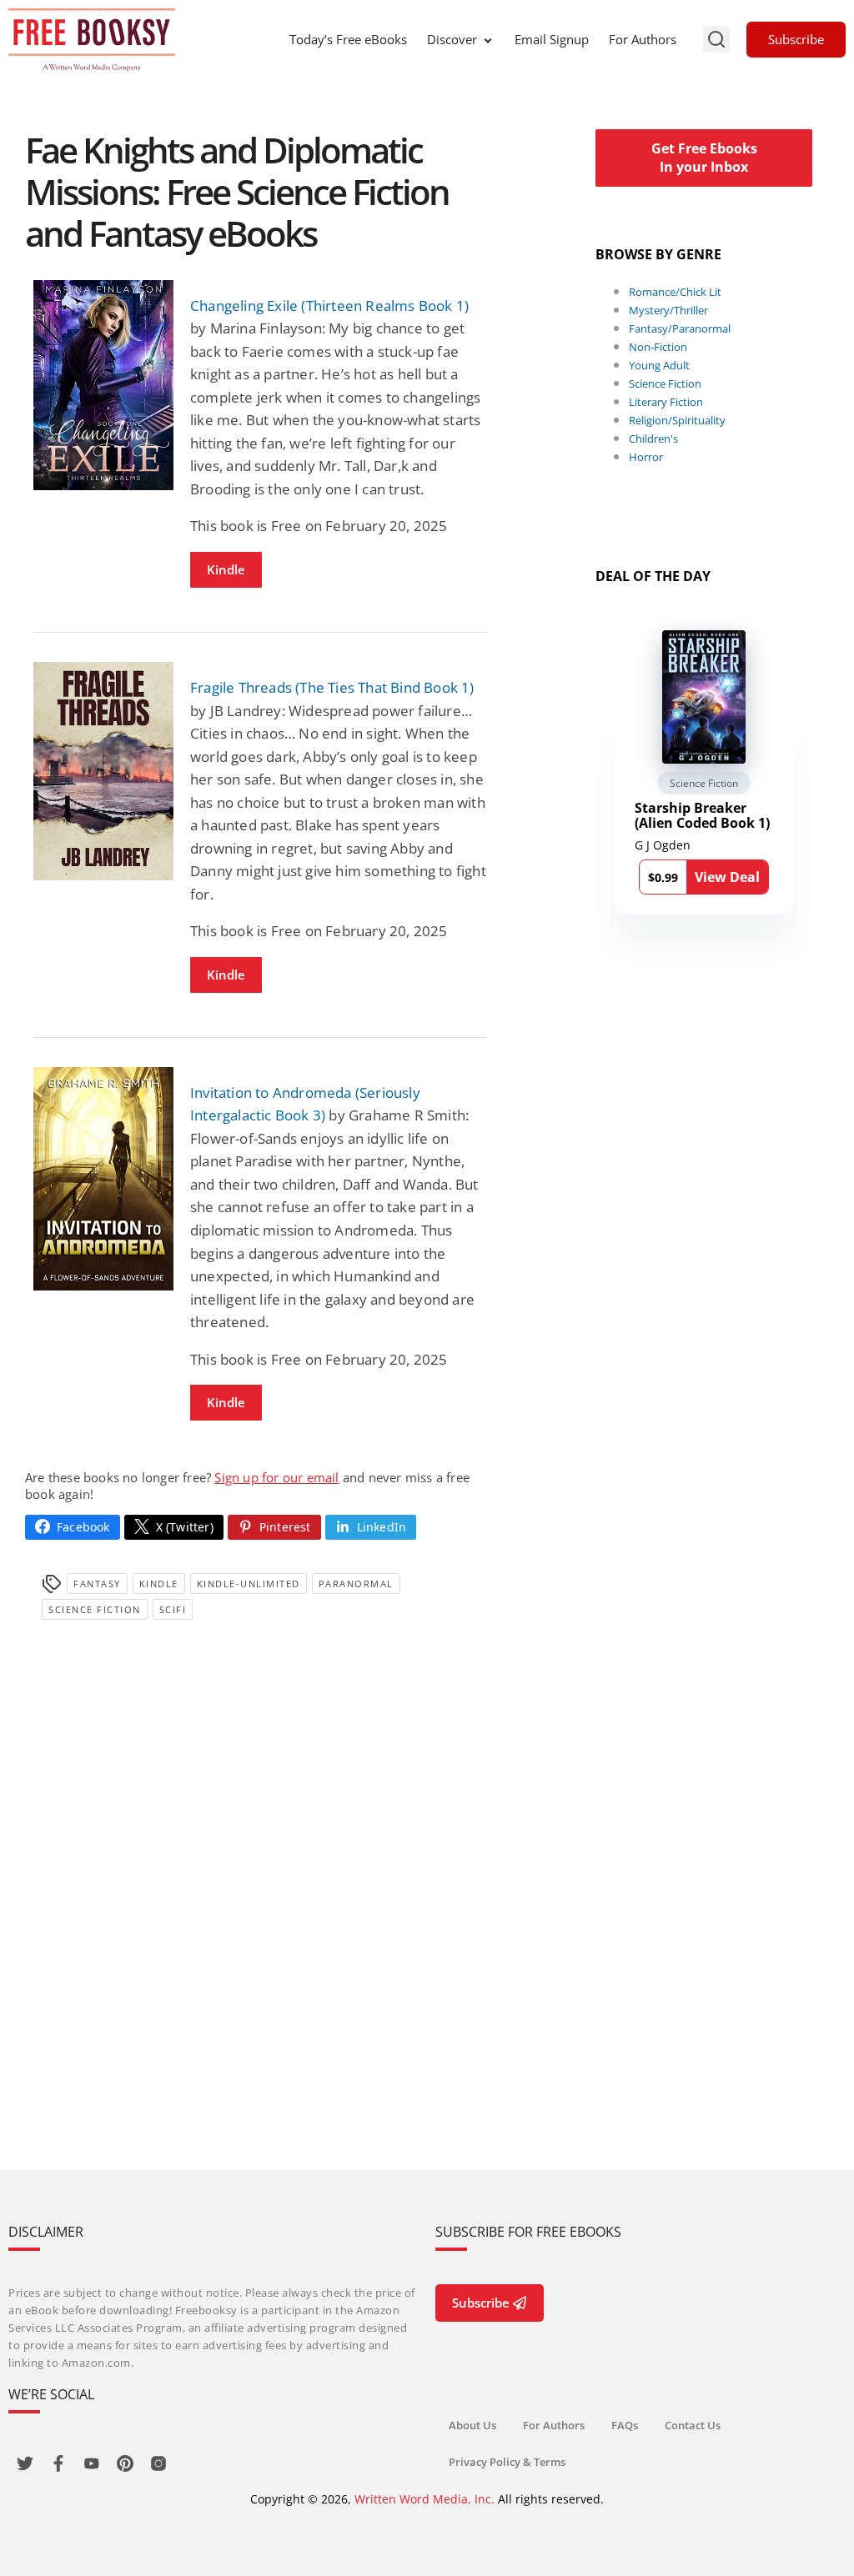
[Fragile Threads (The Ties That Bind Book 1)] (103, 772)
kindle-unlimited (249, 1584)
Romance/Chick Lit (675, 292)
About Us (472, 2425)
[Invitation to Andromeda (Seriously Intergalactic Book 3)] (103, 1179)
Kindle (226, 569)
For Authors (643, 39)
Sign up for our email (276, 1477)
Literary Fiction (666, 402)
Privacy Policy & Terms (507, 2462)
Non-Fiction (658, 347)
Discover (452, 39)
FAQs (625, 2425)
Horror (646, 457)
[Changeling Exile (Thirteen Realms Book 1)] (103, 385)
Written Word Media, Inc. (424, 2499)
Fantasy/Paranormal (680, 328)
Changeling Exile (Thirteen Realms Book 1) (329, 306)
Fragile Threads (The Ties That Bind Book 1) (332, 687)
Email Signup (552, 39)
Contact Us (693, 2425)
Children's (653, 439)
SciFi (173, 1609)
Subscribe (796, 39)
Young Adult (659, 365)
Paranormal (356, 1584)
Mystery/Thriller (668, 310)
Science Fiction (95, 1609)
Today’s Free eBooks (348, 39)
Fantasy (97, 1584)
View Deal (727, 877)
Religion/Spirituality (677, 420)
